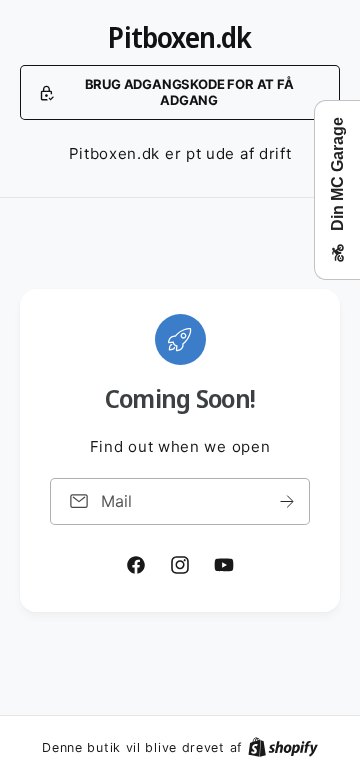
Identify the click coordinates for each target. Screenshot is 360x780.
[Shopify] (283, 747)
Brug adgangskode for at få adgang (189, 92)
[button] (180, 92)
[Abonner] (287, 501)
